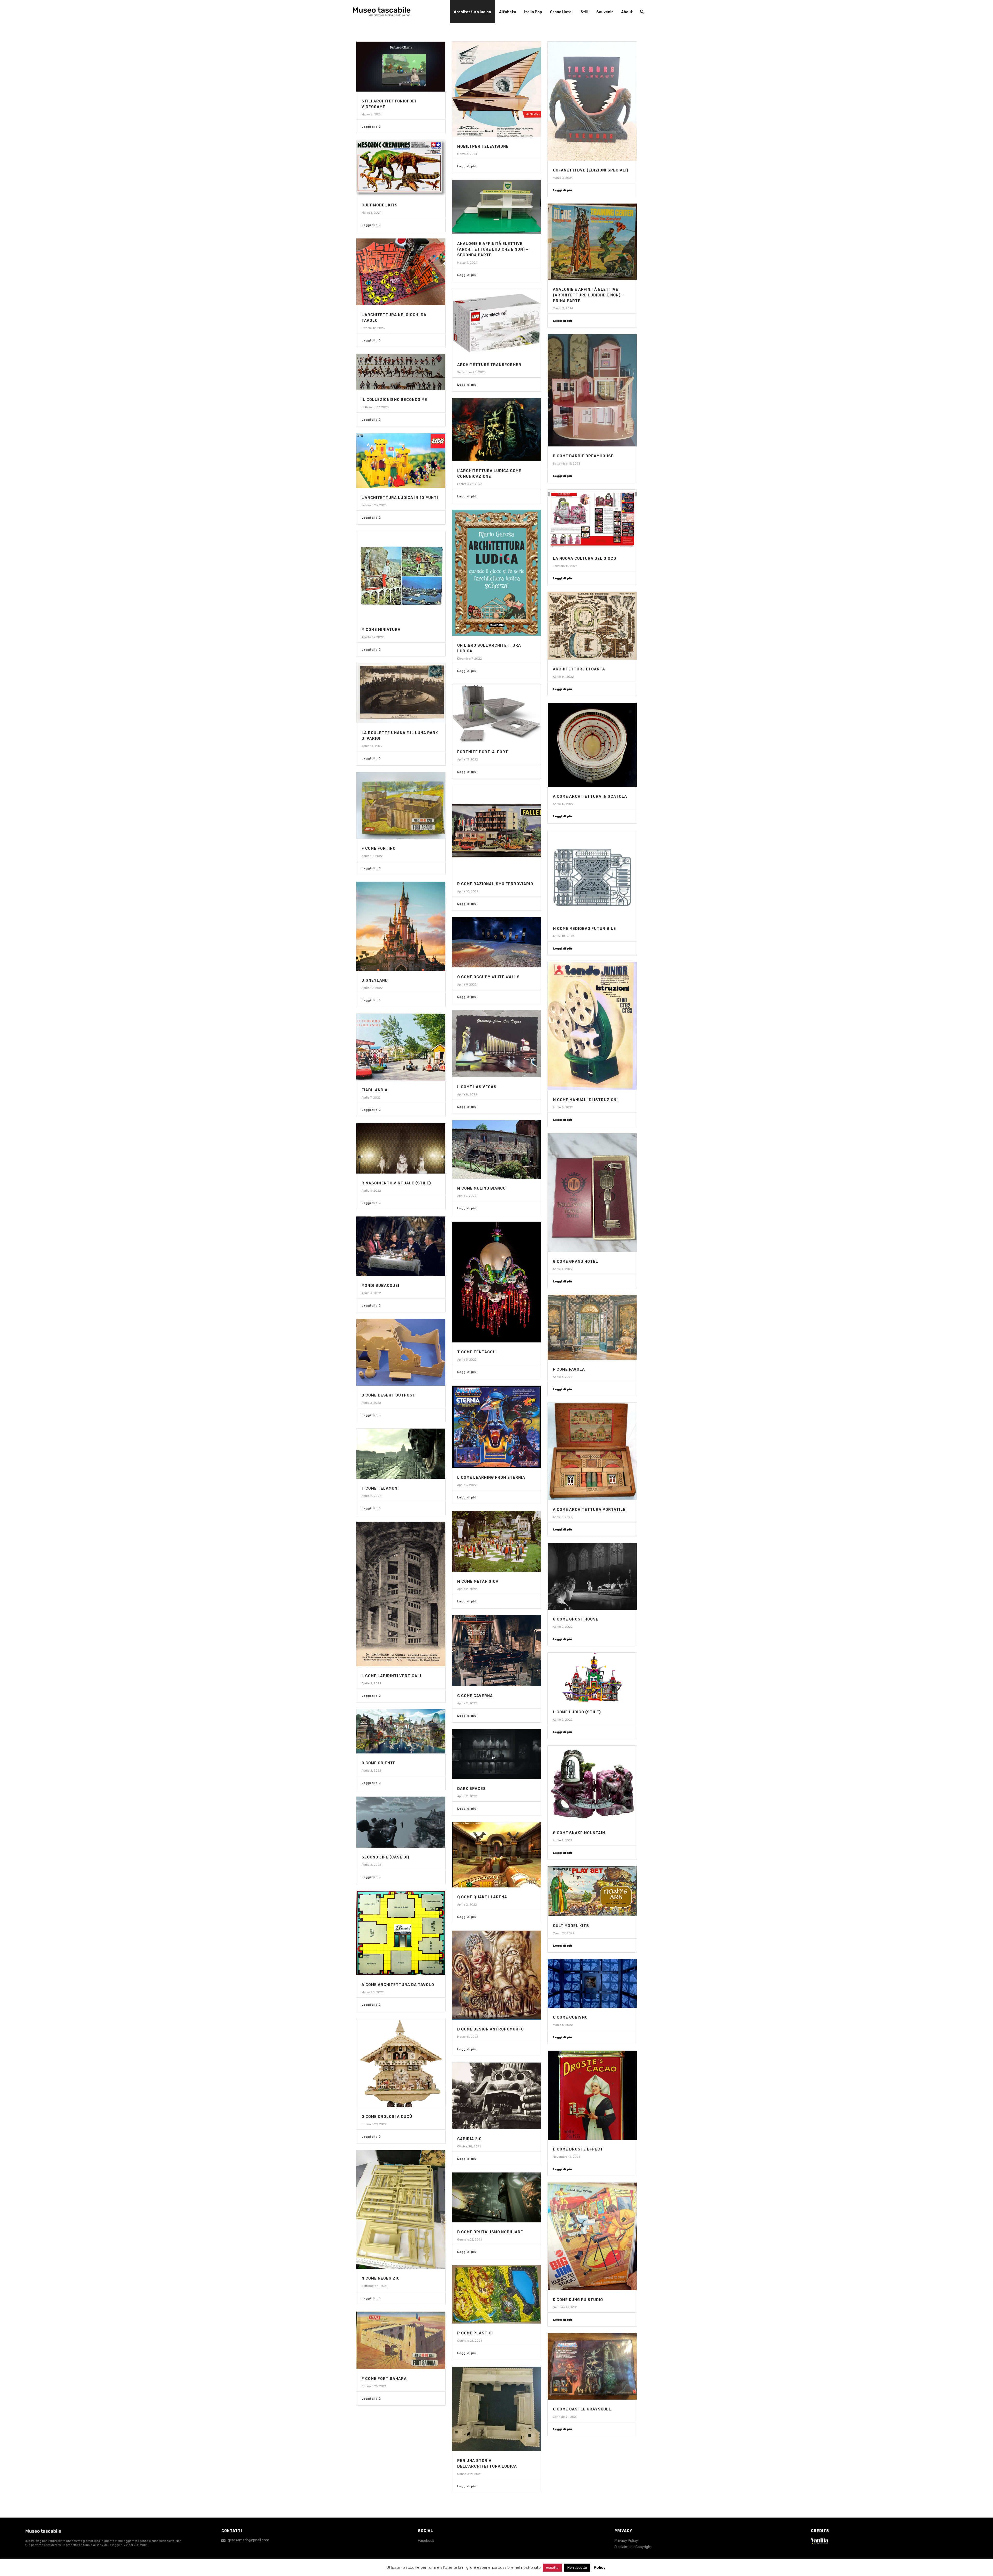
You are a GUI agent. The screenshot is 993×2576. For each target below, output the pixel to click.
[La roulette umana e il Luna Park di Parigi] (401, 693)
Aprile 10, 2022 (372, 856)
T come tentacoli (477, 1352)
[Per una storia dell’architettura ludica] (496, 2409)
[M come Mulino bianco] (496, 1149)
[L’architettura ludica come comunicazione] (496, 430)
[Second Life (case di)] (401, 1822)
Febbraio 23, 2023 (470, 484)
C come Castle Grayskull (582, 2409)
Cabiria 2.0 (469, 2139)
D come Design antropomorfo (491, 2029)
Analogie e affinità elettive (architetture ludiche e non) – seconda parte (493, 249)
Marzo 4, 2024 (372, 114)
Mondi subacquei (380, 1286)
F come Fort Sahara (384, 2379)
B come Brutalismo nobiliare (490, 2232)
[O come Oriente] (401, 1731)
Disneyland (375, 980)
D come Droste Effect (578, 2149)
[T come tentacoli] (496, 1282)
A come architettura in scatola (590, 797)
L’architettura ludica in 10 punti (400, 498)
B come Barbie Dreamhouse (583, 456)
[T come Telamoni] (401, 1454)
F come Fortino (379, 849)
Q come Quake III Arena (482, 1897)
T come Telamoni (380, 1488)
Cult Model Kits (380, 205)
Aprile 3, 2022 (371, 1293)
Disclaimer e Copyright (633, 2547)
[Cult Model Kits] (401, 168)
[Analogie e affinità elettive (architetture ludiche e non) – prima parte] (592, 242)
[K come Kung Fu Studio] (592, 2236)
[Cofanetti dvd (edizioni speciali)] (592, 101)
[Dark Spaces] (496, 1754)
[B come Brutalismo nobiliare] (496, 2197)
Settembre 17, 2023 (375, 407)
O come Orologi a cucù (387, 2117)
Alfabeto (508, 12)
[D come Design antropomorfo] (496, 1975)
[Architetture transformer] (496, 322)
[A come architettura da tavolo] (401, 1933)
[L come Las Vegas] (496, 1044)
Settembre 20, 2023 (471, 372)
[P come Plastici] (496, 2294)
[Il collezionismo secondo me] (401, 372)
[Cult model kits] (592, 1891)
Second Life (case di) (385, 1857)
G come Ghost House (576, 1619)
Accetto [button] (552, 2568)
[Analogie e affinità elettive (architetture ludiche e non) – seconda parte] (496, 207)
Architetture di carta (579, 669)
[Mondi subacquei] (401, 1246)
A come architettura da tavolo (398, 1985)
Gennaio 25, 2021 (469, 2240)
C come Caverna (475, 1696)
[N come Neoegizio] (401, 2210)
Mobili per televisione (483, 147)
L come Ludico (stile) (577, 1712)
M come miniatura (381, 630)
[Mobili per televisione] (496, 89)
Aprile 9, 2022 (467, 985)
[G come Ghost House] (592, 1576)
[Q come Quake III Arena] (496, 1855)
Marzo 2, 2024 (467, 263)
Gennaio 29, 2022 (374, 2124)
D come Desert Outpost (388, 1395)
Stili (584, 12)
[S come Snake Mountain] (592, 1784)
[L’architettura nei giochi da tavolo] (401, 272)
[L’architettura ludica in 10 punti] (401, 461)
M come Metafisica (478, 1582)
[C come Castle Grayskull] (592, 2366)
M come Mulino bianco (482, 1188)
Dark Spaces (472, 1789)
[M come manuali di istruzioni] (592, 1026)
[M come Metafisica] (496, 1541)
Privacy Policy (626, 2541)
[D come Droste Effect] (592, 2095)
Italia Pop (533, 12)
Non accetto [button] (577, 2568)
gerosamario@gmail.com (249, 2540)
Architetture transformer (489, 365)
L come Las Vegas (477, 1087)
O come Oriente (379, 1763)
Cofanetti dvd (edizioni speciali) (591, 170)
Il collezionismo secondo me (394, 400)
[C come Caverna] (496, 1651)
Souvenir (605, 12)
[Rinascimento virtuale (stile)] (401, 1148)
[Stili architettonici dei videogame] (401, 67)
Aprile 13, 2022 (468, 760)
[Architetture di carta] (592, 626)
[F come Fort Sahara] (401, 2340)
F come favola (569, 1369)
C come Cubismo (570, 2017)
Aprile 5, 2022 (371, 1191)
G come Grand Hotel (576, 1262)
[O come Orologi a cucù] (401, 2063)
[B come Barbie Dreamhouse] (592, 390)
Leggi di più (371, 127)
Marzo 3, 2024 (467, 154)
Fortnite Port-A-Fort (483, 752)
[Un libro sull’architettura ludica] (496, 573)
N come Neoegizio (381, 2278)
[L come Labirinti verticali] (401, 1594)
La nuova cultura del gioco (585, 559)
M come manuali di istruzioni (585, 1100)
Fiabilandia (375, 1090)
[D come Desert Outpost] (401, 1352)
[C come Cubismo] (592, 1983)
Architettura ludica (472, 12)
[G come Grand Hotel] (592, 1193)
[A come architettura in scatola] (592, 745)
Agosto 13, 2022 (373, 637)
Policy (600, 2567)
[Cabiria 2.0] (496, 2096)
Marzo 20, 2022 (373, 1992)
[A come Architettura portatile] (592, 1451)
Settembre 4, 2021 (374, 2286)
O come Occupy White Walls (488, 977)
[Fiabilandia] (401, 1047)
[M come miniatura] (401, 576)
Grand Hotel (561, 12)
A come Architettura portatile (589, 1510)
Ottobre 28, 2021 (469, 2146)
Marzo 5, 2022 (563, 2025)
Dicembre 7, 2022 (469, 659)
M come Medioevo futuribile (584, 929)
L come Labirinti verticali (391, 1676)
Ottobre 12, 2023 (373, 328)
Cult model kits (571, 1926)
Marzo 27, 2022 (564, 1933)
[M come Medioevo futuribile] (592, 875)
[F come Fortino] (401, 805)
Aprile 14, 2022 (563, 677)
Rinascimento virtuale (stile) (396, 1183)
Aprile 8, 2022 (563, 1107)
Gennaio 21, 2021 (565, 2417)
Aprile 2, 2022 (371, 1496)
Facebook (426, 2541)
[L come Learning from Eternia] (496, 1427)
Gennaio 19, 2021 (469, 2474)
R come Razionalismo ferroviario (495, 884)
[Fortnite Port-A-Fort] (496, 713)
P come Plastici (475, 2333)
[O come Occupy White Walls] (496, 942)
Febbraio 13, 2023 (565, 566)
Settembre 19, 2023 (566, 464)
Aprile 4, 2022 (563, 1269)
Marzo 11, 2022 (468, 2037)
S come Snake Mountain (579, 1833)
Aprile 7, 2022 (371, 1098)
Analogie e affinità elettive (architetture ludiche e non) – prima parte (588, 295)
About (627, 12)
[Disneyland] (401, 926)
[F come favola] (592, 1327)
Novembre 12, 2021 (566, 2157)
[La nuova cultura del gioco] (592, 519)
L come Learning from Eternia (491, 1478)
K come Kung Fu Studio (578, 2300)
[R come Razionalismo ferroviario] (496, 830)
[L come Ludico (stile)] (592, 1678)
